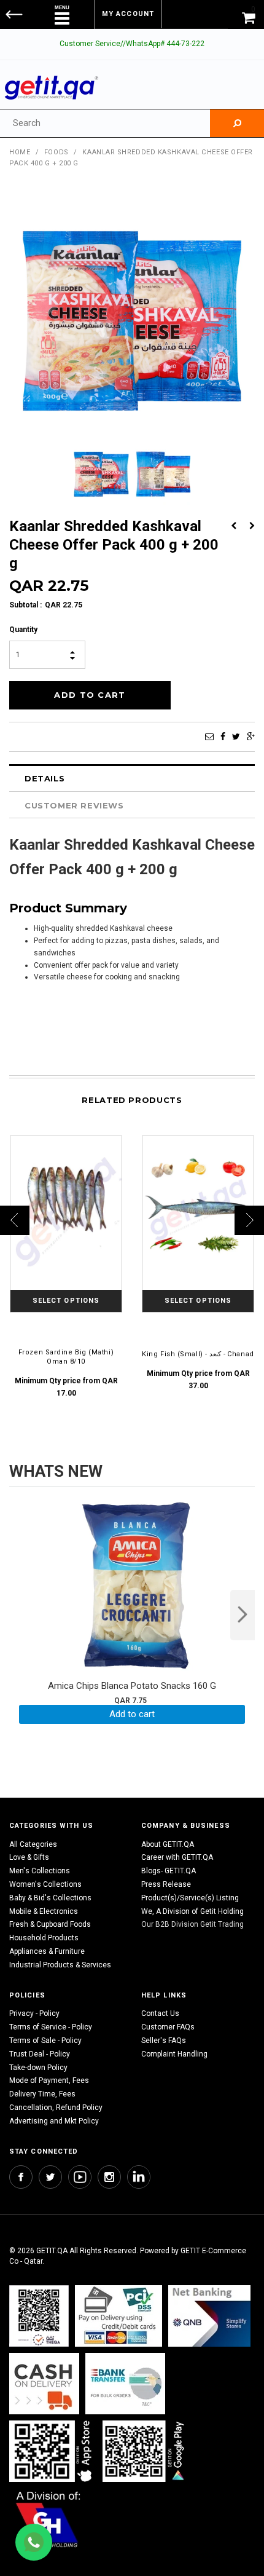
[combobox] (105, 123)
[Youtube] (80, 2177)
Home (20, 152)
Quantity (23, 630)
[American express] (44, 2384)
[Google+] (251, 737)
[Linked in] (139, 2177)
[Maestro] (53, 2452)
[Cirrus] (48, 2519)
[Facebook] (223, 737)
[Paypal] (39, 2316)
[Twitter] (236, 737)
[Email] (209, 737)
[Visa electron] (125, 2384)
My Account (128, 14)
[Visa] (118, 2316)
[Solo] (145, 2452)
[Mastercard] (209, 2316)
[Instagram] (109, 2177)
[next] (243, 1615)
